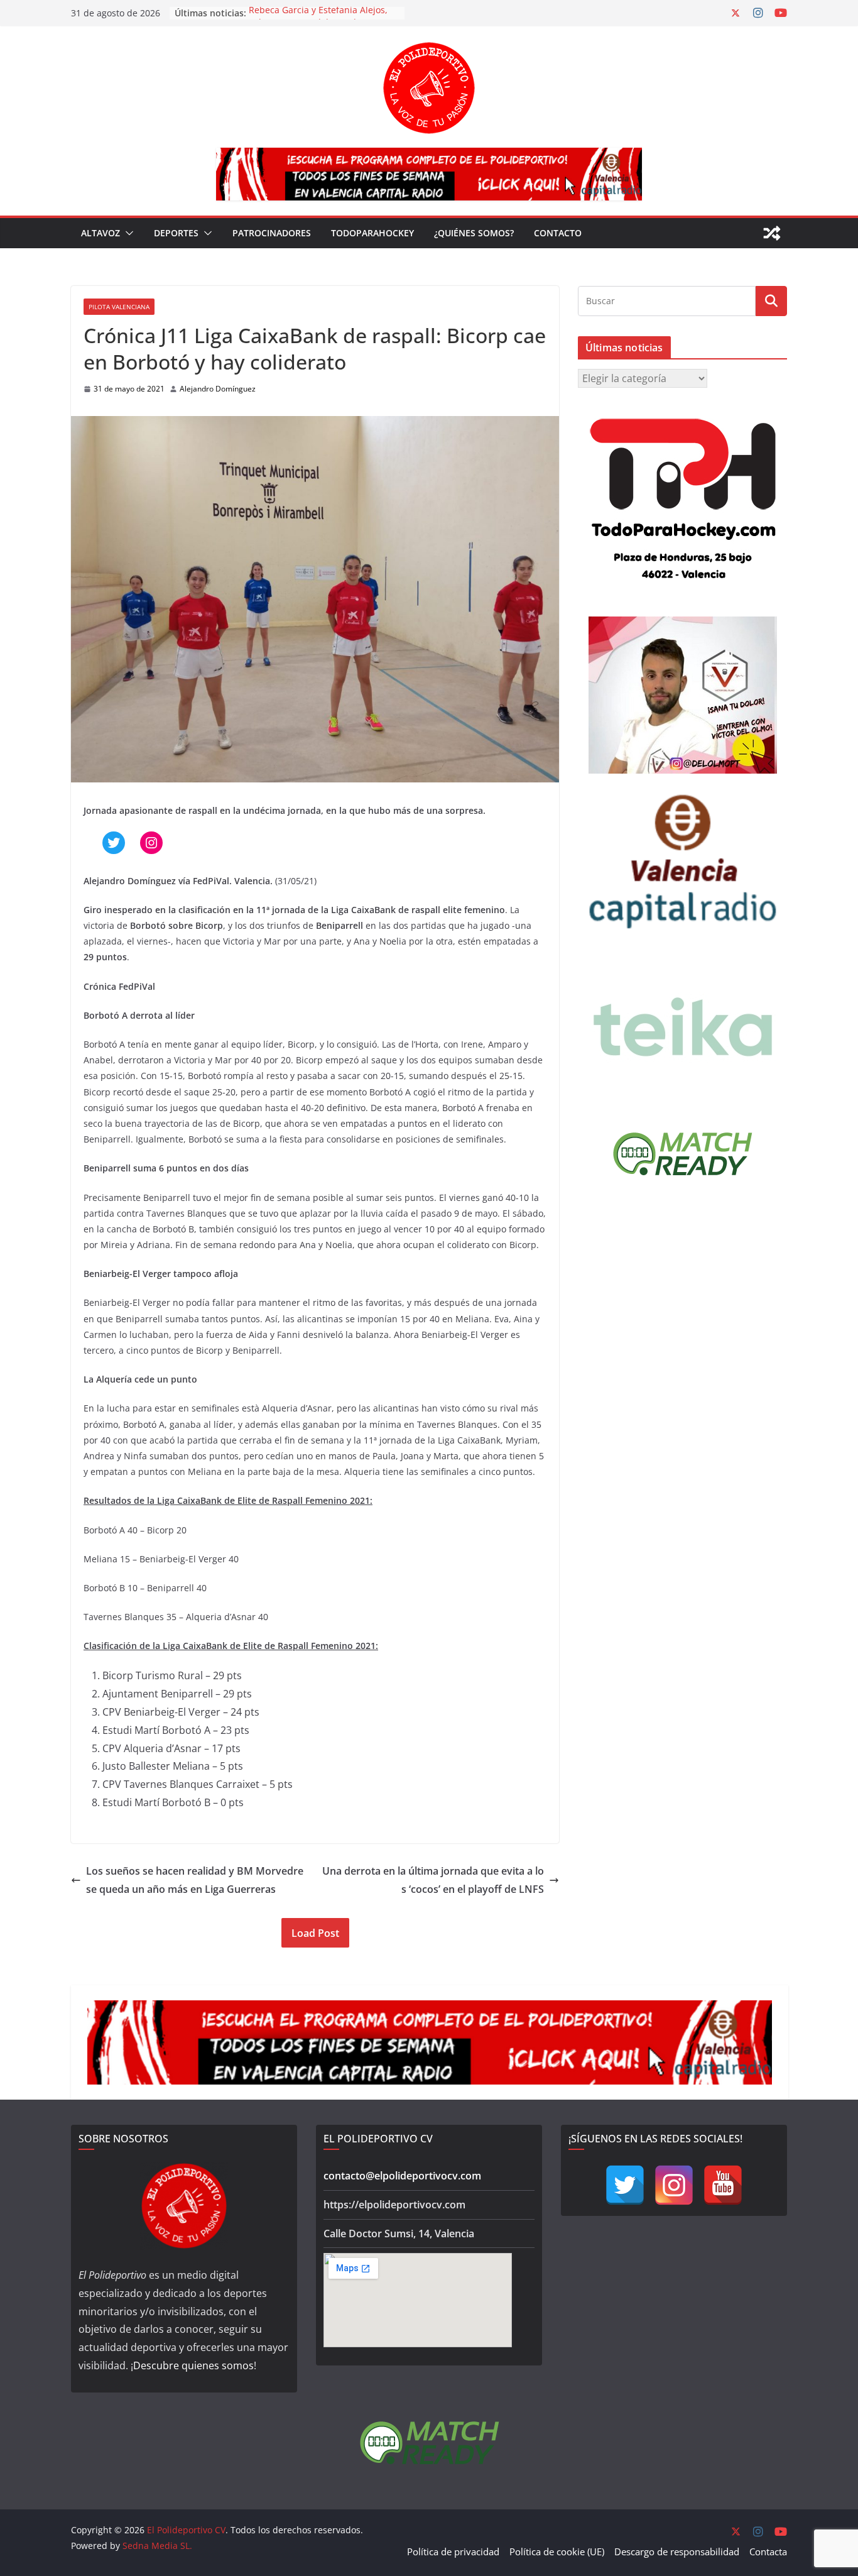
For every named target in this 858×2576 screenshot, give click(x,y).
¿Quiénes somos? (474, 233)
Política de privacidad (453, 2551)
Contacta (768, 2551)
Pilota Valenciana (119, 307)
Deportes (176, 233)
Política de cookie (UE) (557, 2551)
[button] (127, 233)
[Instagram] (674, 2185)
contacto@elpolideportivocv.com (402, 2176)
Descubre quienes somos (193, 2365)
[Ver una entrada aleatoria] (772, 233)
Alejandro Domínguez (218, 389)
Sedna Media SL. (157, 2546)
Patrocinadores (272, 233)
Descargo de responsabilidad (677, 2551)
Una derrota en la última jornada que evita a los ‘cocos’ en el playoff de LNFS (433, 1880)
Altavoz (100, 233)
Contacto (558, 233)
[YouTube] (723, 2185)
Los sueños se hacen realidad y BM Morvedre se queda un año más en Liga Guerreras (195, 1880)
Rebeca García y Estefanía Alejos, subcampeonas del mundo (318, 19)
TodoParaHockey (372, 233)
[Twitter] (625, 2185)
